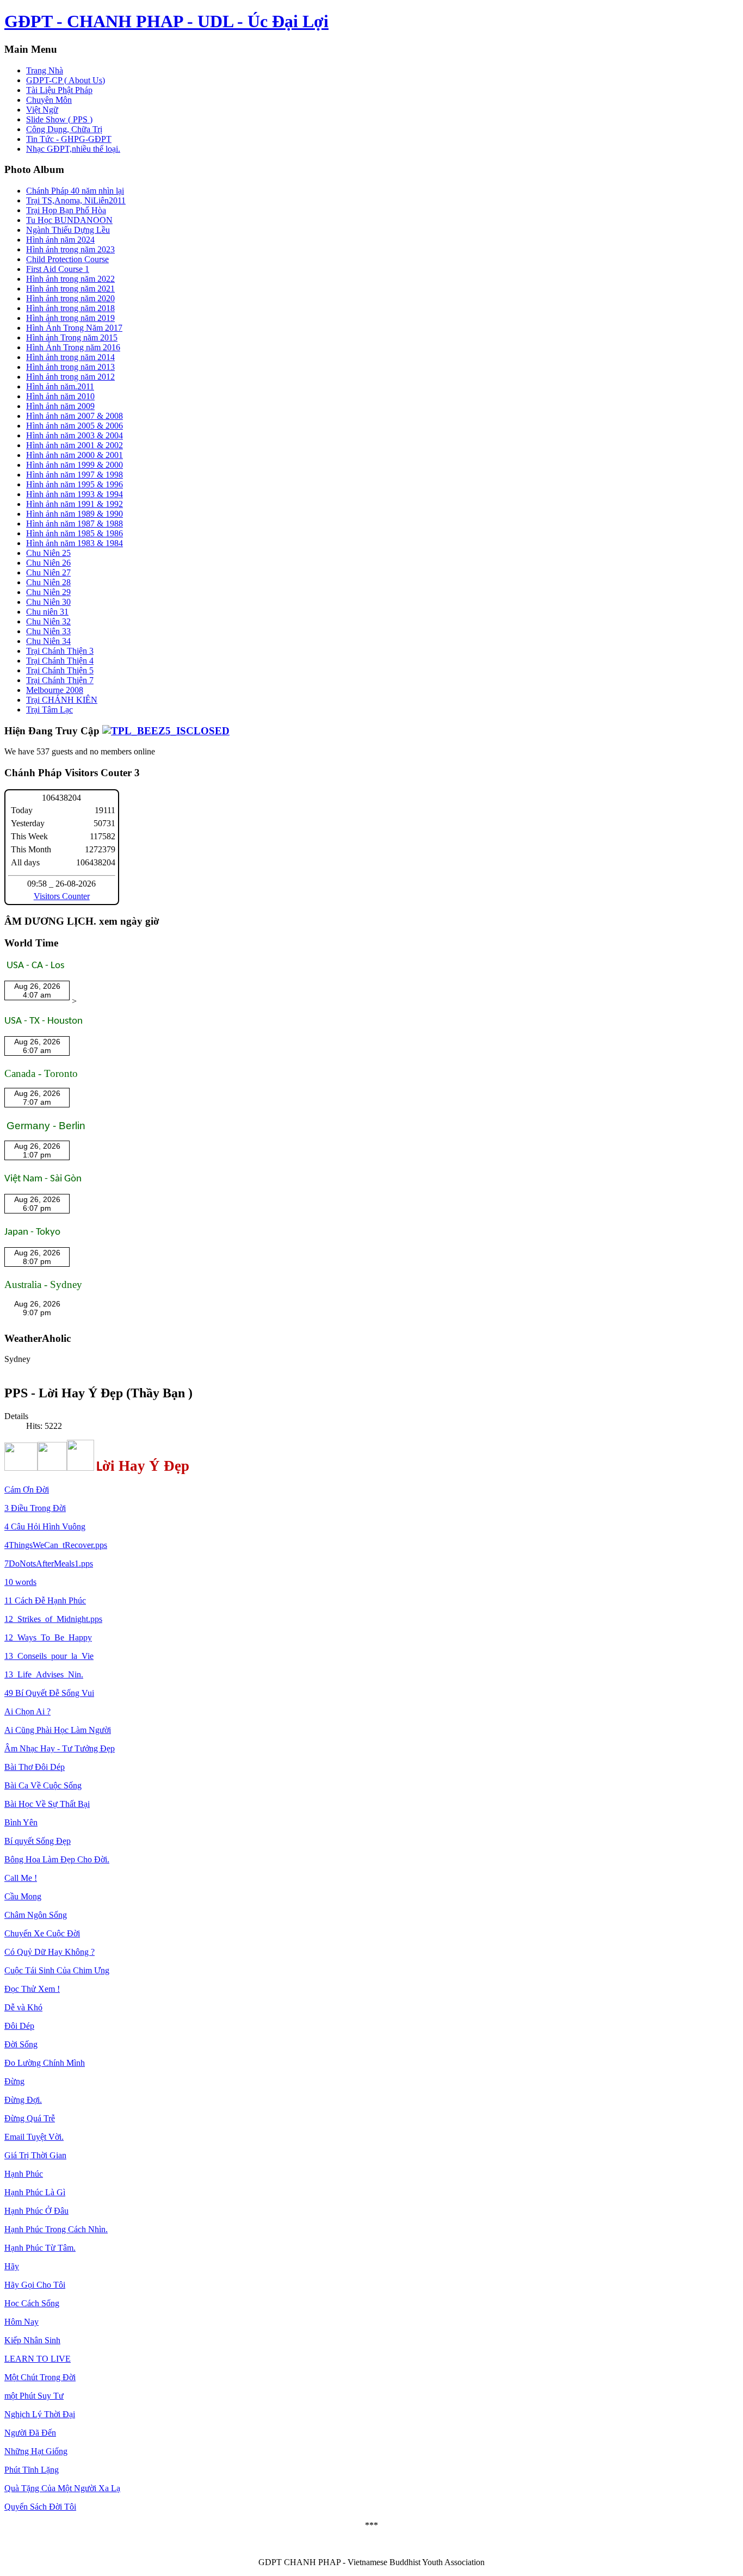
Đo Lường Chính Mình (45, 2063)
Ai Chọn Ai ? (27, 1711)
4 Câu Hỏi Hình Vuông (45, 1527)
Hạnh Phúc (24, 2174)
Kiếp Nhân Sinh (32, 2340)
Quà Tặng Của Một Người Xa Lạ (62, 2488)
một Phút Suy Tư (34, 2396)
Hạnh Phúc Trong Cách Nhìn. (56, 2229)
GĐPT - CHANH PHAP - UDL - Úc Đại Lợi (166, 21)
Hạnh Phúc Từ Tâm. (40, 2248)
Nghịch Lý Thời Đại (40, 2414)
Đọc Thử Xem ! (32, 1989)
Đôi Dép (19, 2026)
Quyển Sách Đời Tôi (40, 2507)
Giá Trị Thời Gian (35, 2155)
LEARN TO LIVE (38, 2359)
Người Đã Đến (30, 2433)
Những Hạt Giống (36, 2451)
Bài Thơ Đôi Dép (35, 1767)
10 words (20, 1582)
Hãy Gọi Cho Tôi (35, 2285)
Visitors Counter (62, 896)
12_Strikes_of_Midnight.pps (53, 1619)
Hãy (12, 2266)
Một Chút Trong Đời (40, 2377)
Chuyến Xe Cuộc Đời (42, 1933)
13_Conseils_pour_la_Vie (49, 1656)
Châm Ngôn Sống (36, 1915)
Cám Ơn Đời (27, 1490)
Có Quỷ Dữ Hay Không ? (49, 1952)
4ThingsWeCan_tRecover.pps (56, 1545)
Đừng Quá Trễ (30, 2118)
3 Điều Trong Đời (35, 1508)
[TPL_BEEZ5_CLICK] (166, 731)
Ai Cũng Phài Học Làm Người (58, 1730)
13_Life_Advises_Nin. (44, 1674)
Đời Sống (21, 2044)
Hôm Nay (21, 2322)
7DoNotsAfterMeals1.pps (49, 1563)
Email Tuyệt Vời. (34, 2137)
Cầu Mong (23, 1896)
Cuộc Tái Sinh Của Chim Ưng (57, 1970)
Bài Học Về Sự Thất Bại (47, 1804)
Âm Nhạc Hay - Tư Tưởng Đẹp (60, 1748)
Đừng (14, 2081)
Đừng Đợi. (23, 2100)
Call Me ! (21, 1878)
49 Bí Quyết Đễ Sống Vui (49, 1693)
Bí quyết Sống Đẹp (38, 1841)
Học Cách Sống (32, 2303)
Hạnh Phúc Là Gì (35, 2192)
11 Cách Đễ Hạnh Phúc (45, 1600)
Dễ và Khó (23, 2007)
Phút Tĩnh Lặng (32, 2470)
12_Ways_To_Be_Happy (48, 1637)
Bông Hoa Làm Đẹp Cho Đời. (57, 1859)
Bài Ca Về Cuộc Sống (43, 1785)
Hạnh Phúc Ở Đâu (36, 2211)
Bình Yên (21, 1822)
